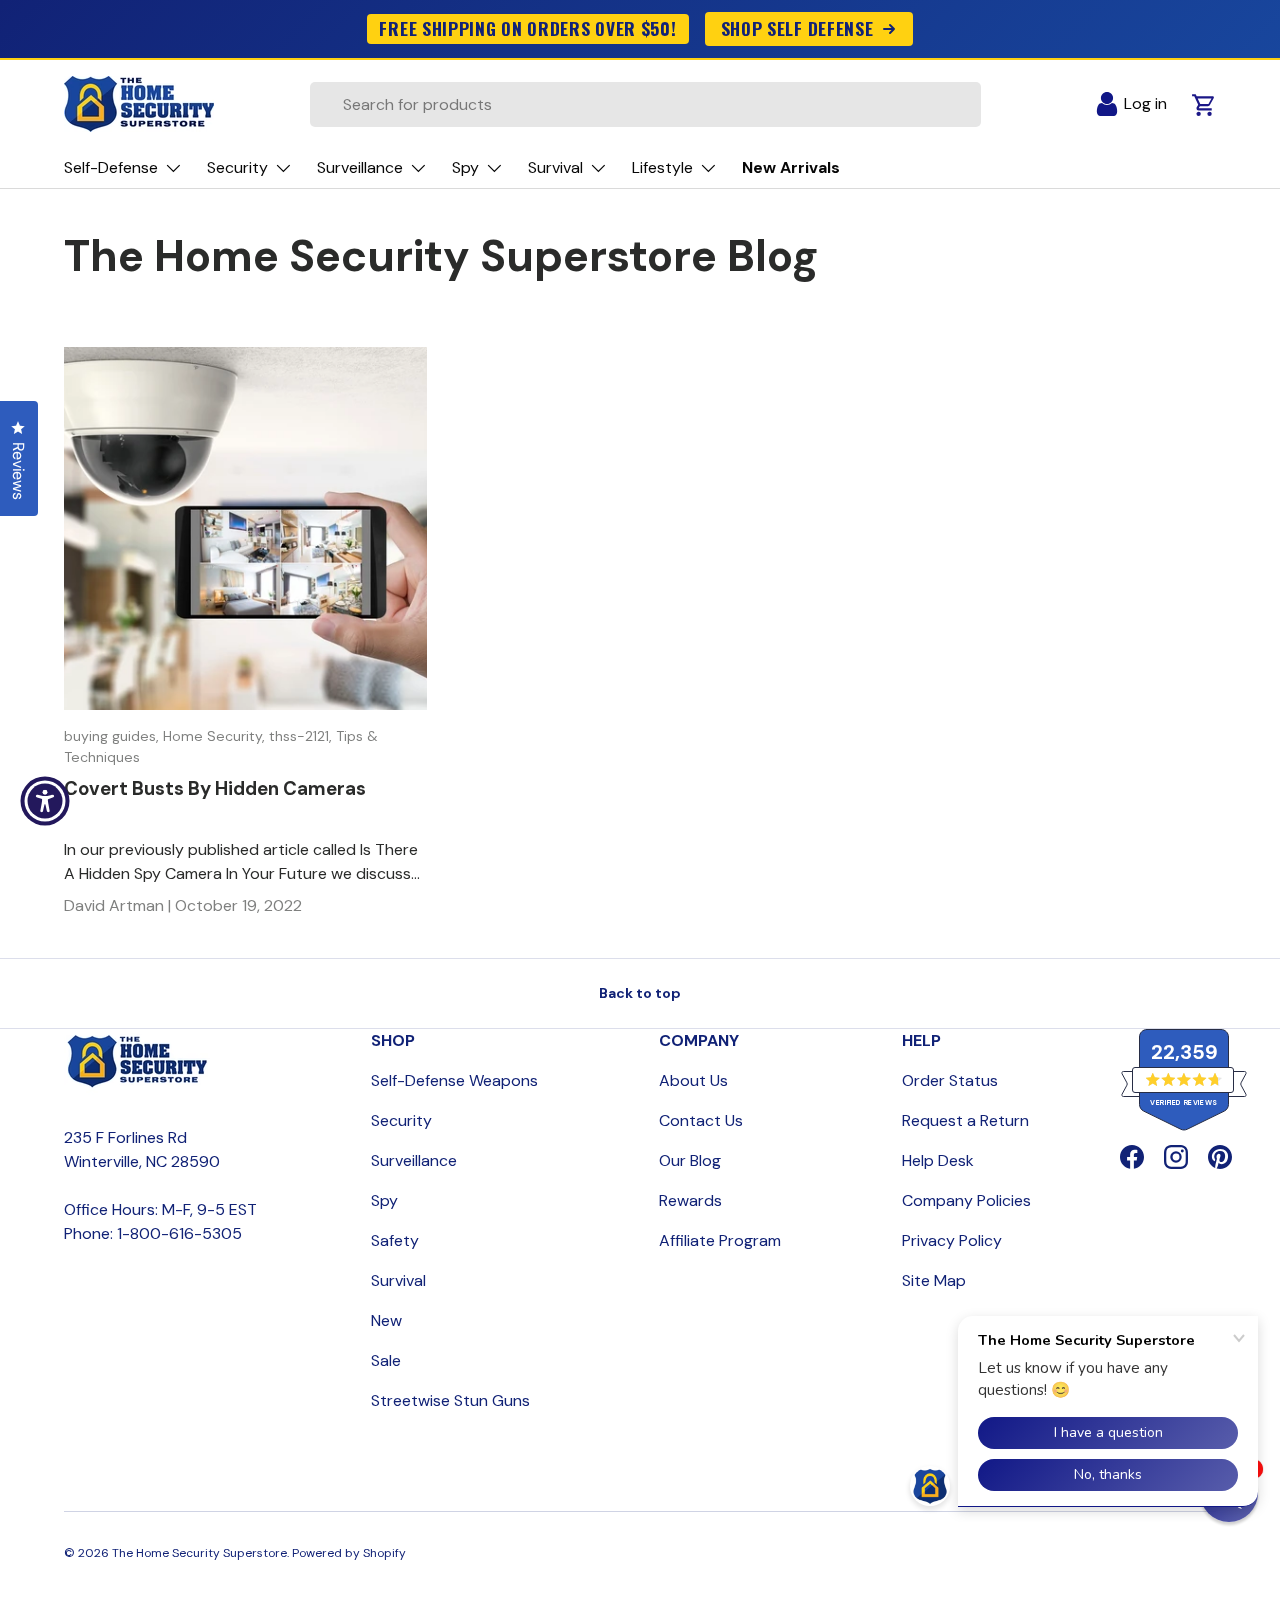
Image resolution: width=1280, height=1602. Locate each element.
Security (401, 1120)
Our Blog (690, 1160)
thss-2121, (302, 736)
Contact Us (701, 1120)
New (386, 1320)
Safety (395, 1240)
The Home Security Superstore (199, 1553)
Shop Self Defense (797, 28)
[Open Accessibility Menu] (45, 801)
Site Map (934, 1280)
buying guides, (113, 736)
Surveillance (414, 1160)
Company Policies (966, 1200)
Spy (384, 1200)
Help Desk (938, 1160)
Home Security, (216, 736)
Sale (386, 1360)
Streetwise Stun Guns (450, 1400)
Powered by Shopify (349, 1553)
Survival (398, 1280)
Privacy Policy (952, 1240)
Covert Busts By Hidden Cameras (215, 788)
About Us (693, 1080)
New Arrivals (791, 167)
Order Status (950, 1080)
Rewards (690, 1200)
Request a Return (965, 1120)
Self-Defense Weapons (454, 1080)
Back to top (640, 993)
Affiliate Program (720, 1240)
